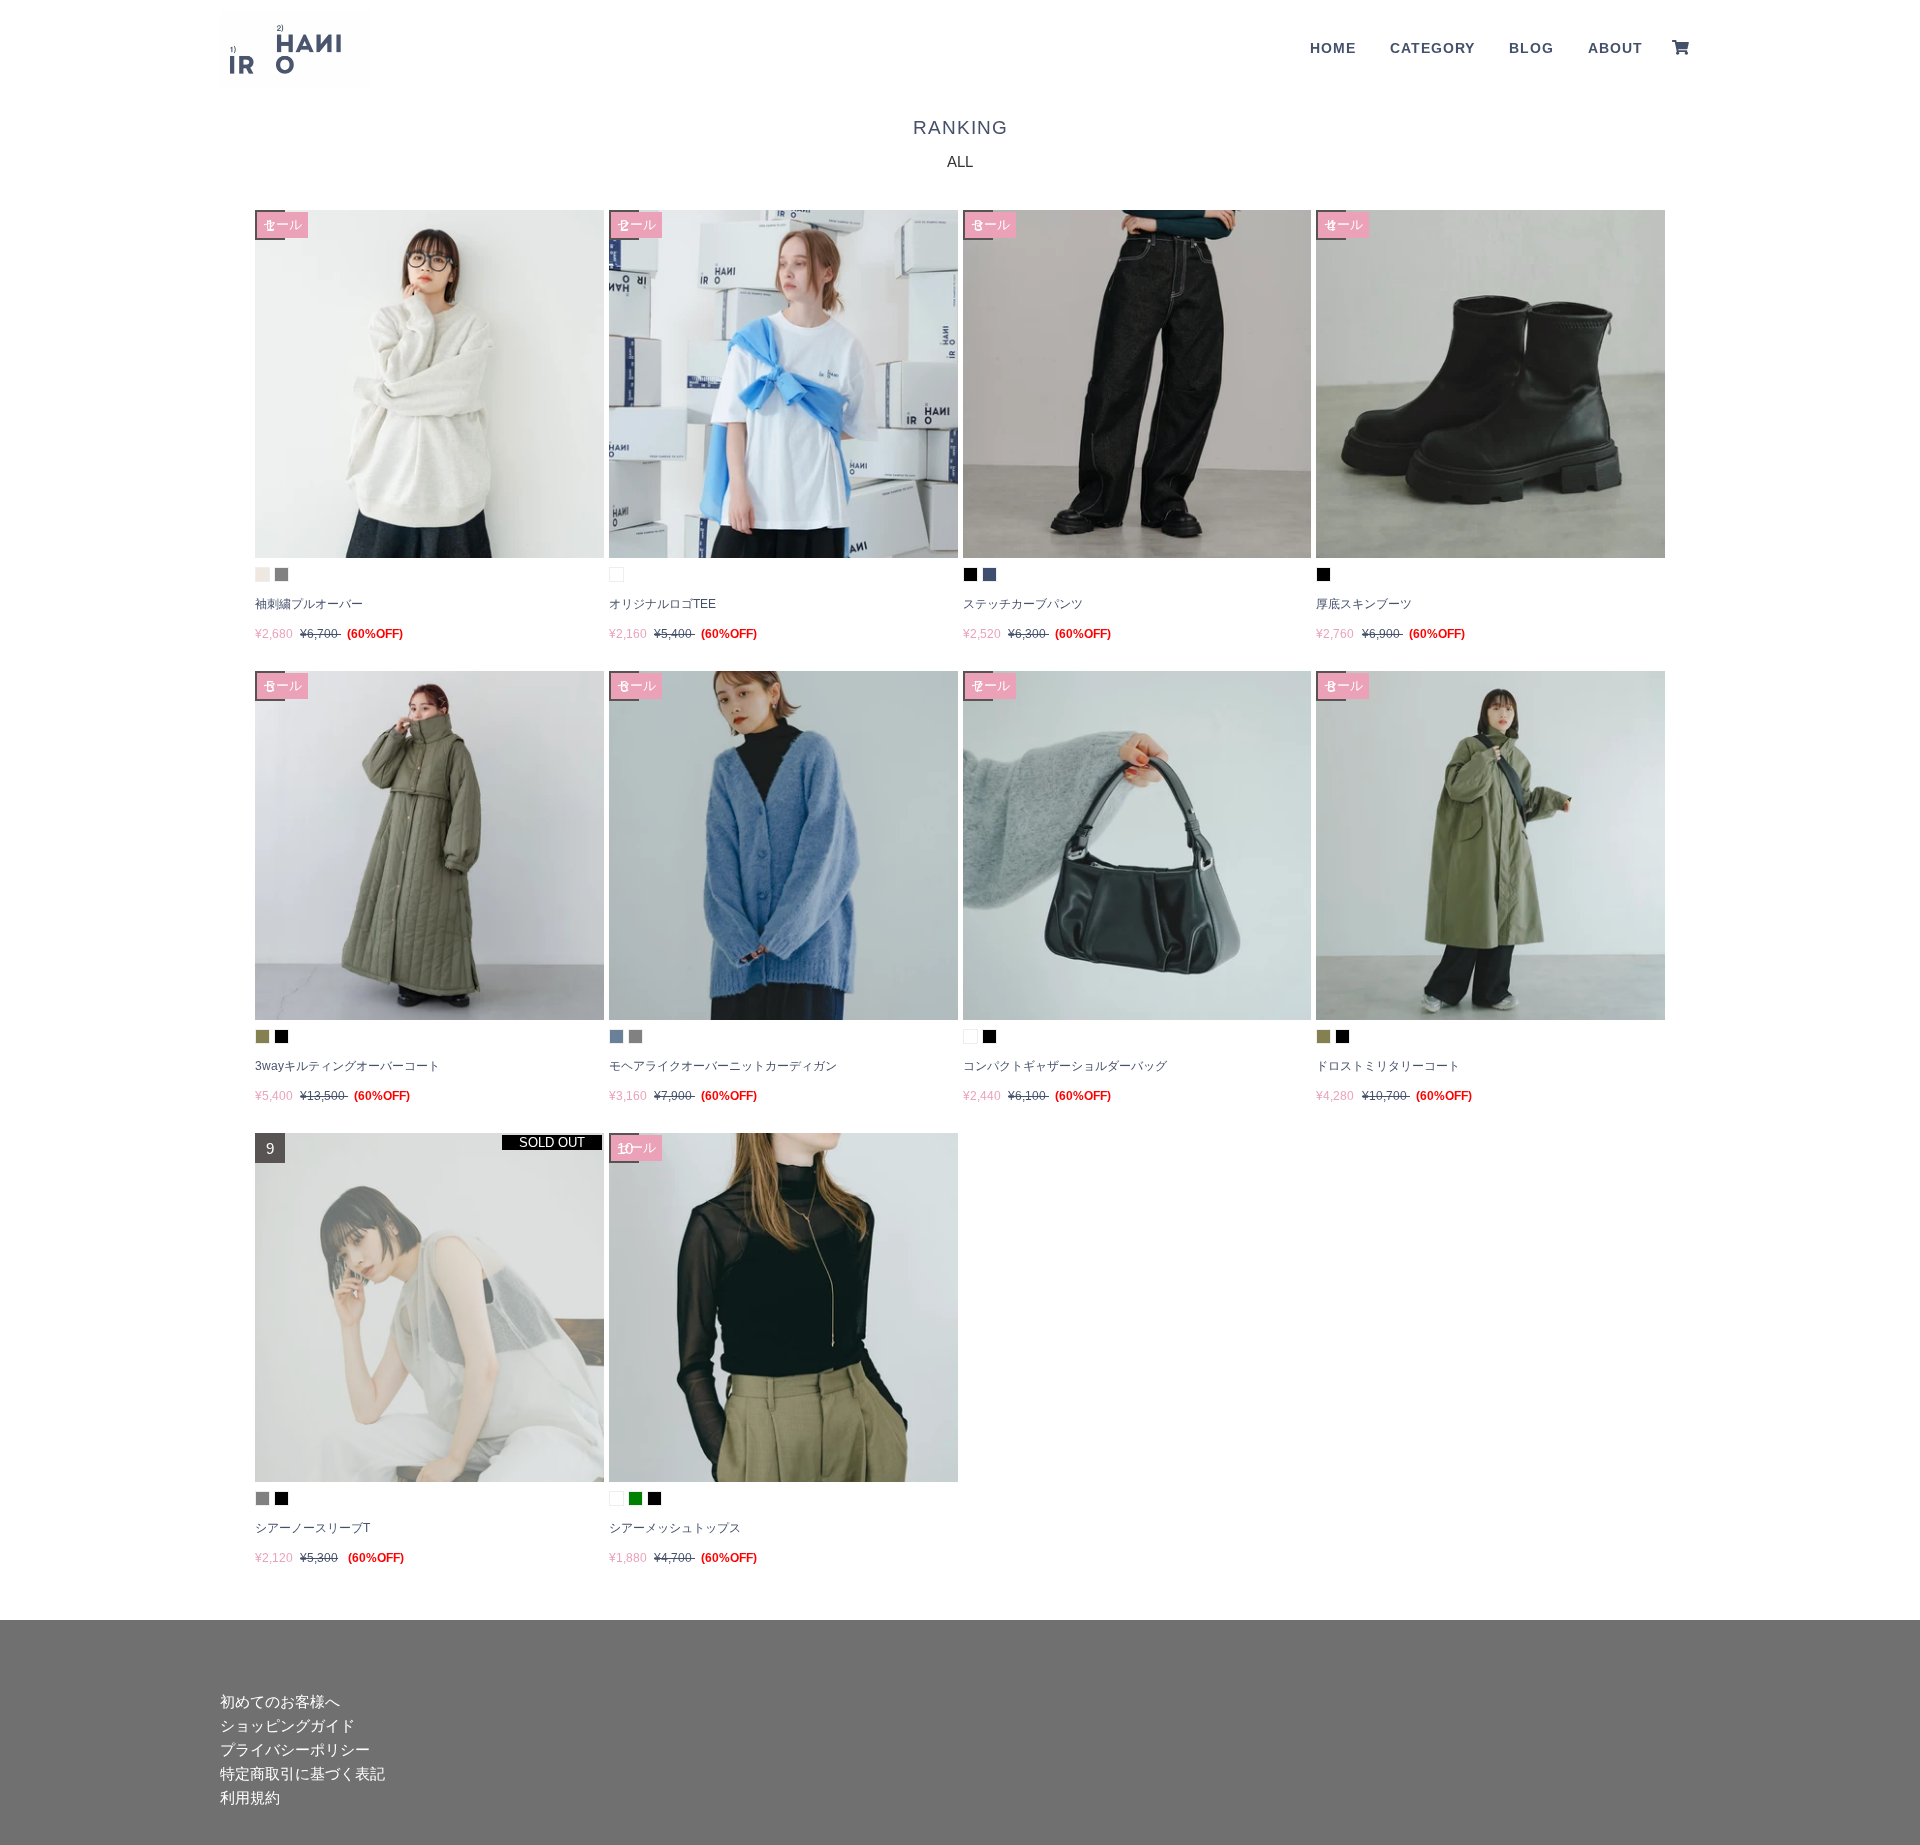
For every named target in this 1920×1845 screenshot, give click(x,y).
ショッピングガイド (287, 1725)
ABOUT (1615, 48)
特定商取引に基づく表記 (302, 1773)
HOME (1333, 48)
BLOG (1531, 48)
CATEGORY (1432, 48)
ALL (960, 161)
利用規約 (250, 1797)
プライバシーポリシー (295, 1749)
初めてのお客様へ (280, 1701)
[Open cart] (1681, 48)
